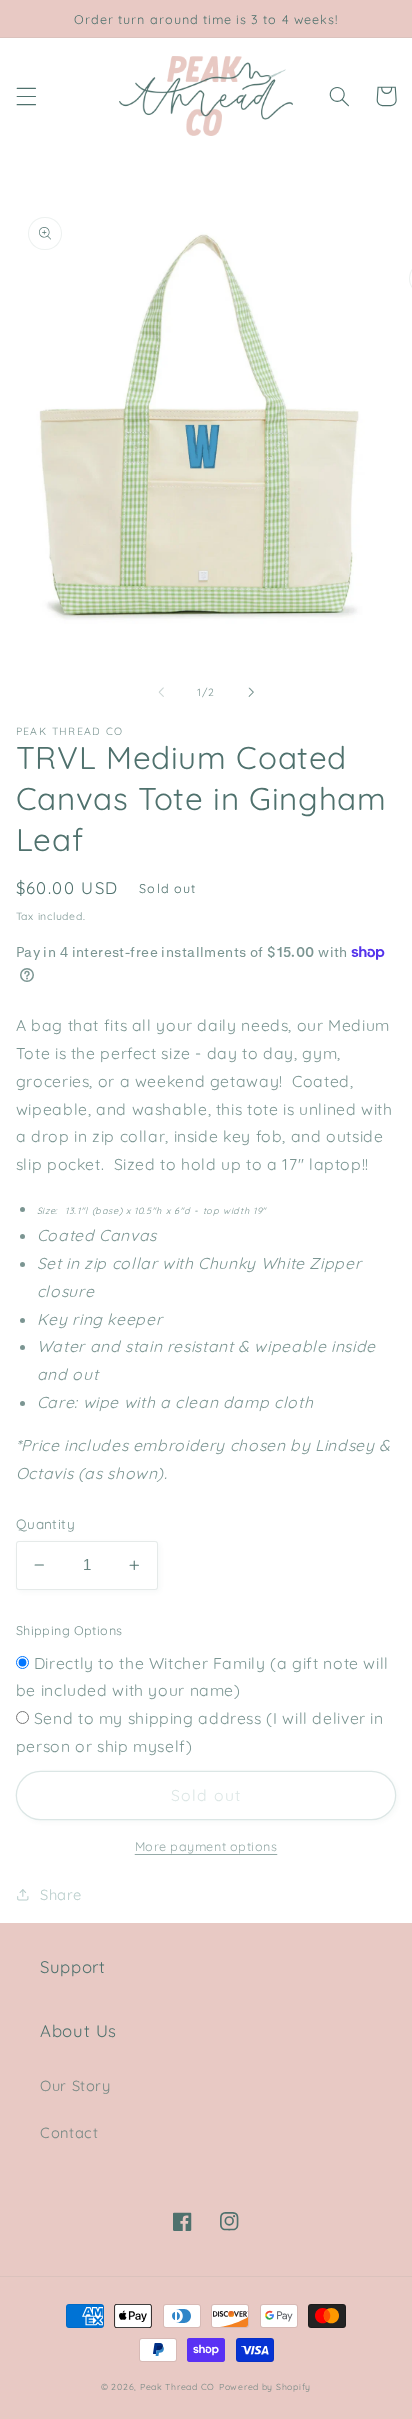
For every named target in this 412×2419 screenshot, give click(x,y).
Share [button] (61, 1894)
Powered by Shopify (265, 2386)
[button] (26, 96)
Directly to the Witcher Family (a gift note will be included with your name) (202, 1677)
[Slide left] (161, 692)
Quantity (45, 1523)
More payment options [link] (206, 1846)
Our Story (75, 2085)
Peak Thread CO (177, 2386)
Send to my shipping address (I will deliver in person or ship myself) (200, 1732)
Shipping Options (69, 1630)
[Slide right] (251, 692)
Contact (69, 2132)
